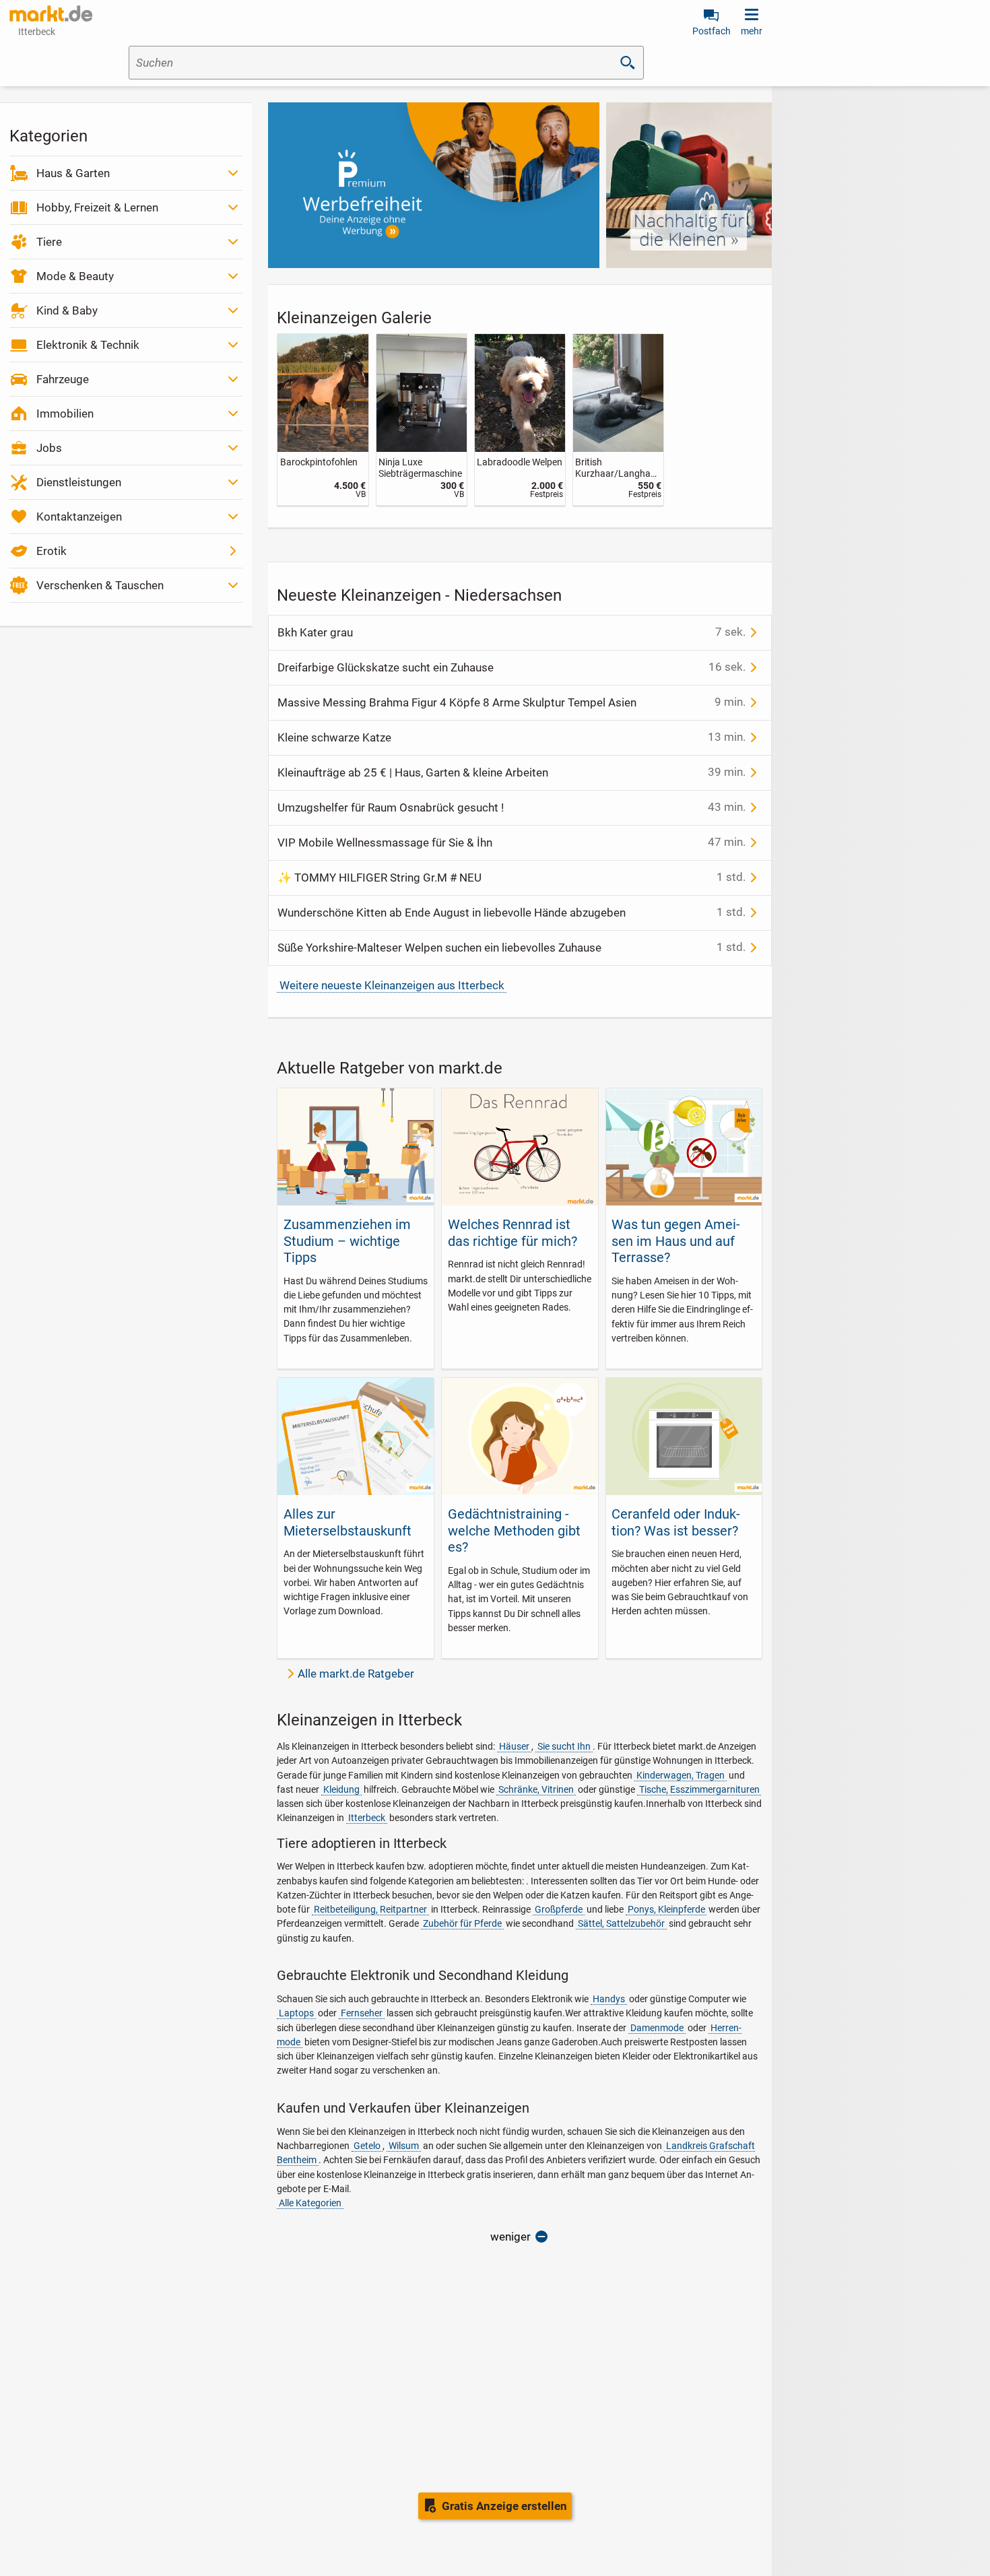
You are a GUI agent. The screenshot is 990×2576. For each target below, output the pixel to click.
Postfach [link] (712, 31)
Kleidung (341, 1789)
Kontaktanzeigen (79, 517)
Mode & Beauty (75, 276)
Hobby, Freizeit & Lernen (97, 207)
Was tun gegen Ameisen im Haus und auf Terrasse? (676, 1241)
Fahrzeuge (63, 379)
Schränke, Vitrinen (536, 1789)
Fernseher (362, 2013)
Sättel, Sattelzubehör (621, 1923)
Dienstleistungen (79, 482)
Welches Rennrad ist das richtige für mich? (513, 1232)
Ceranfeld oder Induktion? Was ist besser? (676, 1522)
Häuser (514, 1746)
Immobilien (65, 414)
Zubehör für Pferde (462, 1923)
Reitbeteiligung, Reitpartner (370, 1909)
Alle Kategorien (310, 2203)
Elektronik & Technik (88, 345)
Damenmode (657, 2028)
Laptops (296, 2013)
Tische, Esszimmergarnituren (699, 1789)
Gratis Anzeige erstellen (504, 2506)
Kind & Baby (67, 310)
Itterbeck (367, 1818)
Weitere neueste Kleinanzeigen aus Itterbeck (392, 985)
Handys (609, 1999)
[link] (323, 419)
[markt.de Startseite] (51, 13)
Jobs (49, 448)
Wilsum (404, 2146)
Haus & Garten (73, 173)
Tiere (49, 242)
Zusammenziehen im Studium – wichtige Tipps (347, 1241)
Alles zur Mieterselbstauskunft (348, 1522)
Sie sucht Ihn (564, 1746)
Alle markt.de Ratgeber (356, 1674)
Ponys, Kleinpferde (666, 1909)
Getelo (367, 2146)
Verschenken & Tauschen (100, 585)
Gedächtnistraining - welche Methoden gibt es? (514, 1530)
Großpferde (559, 1909)
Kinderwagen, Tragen (681, 1775)
